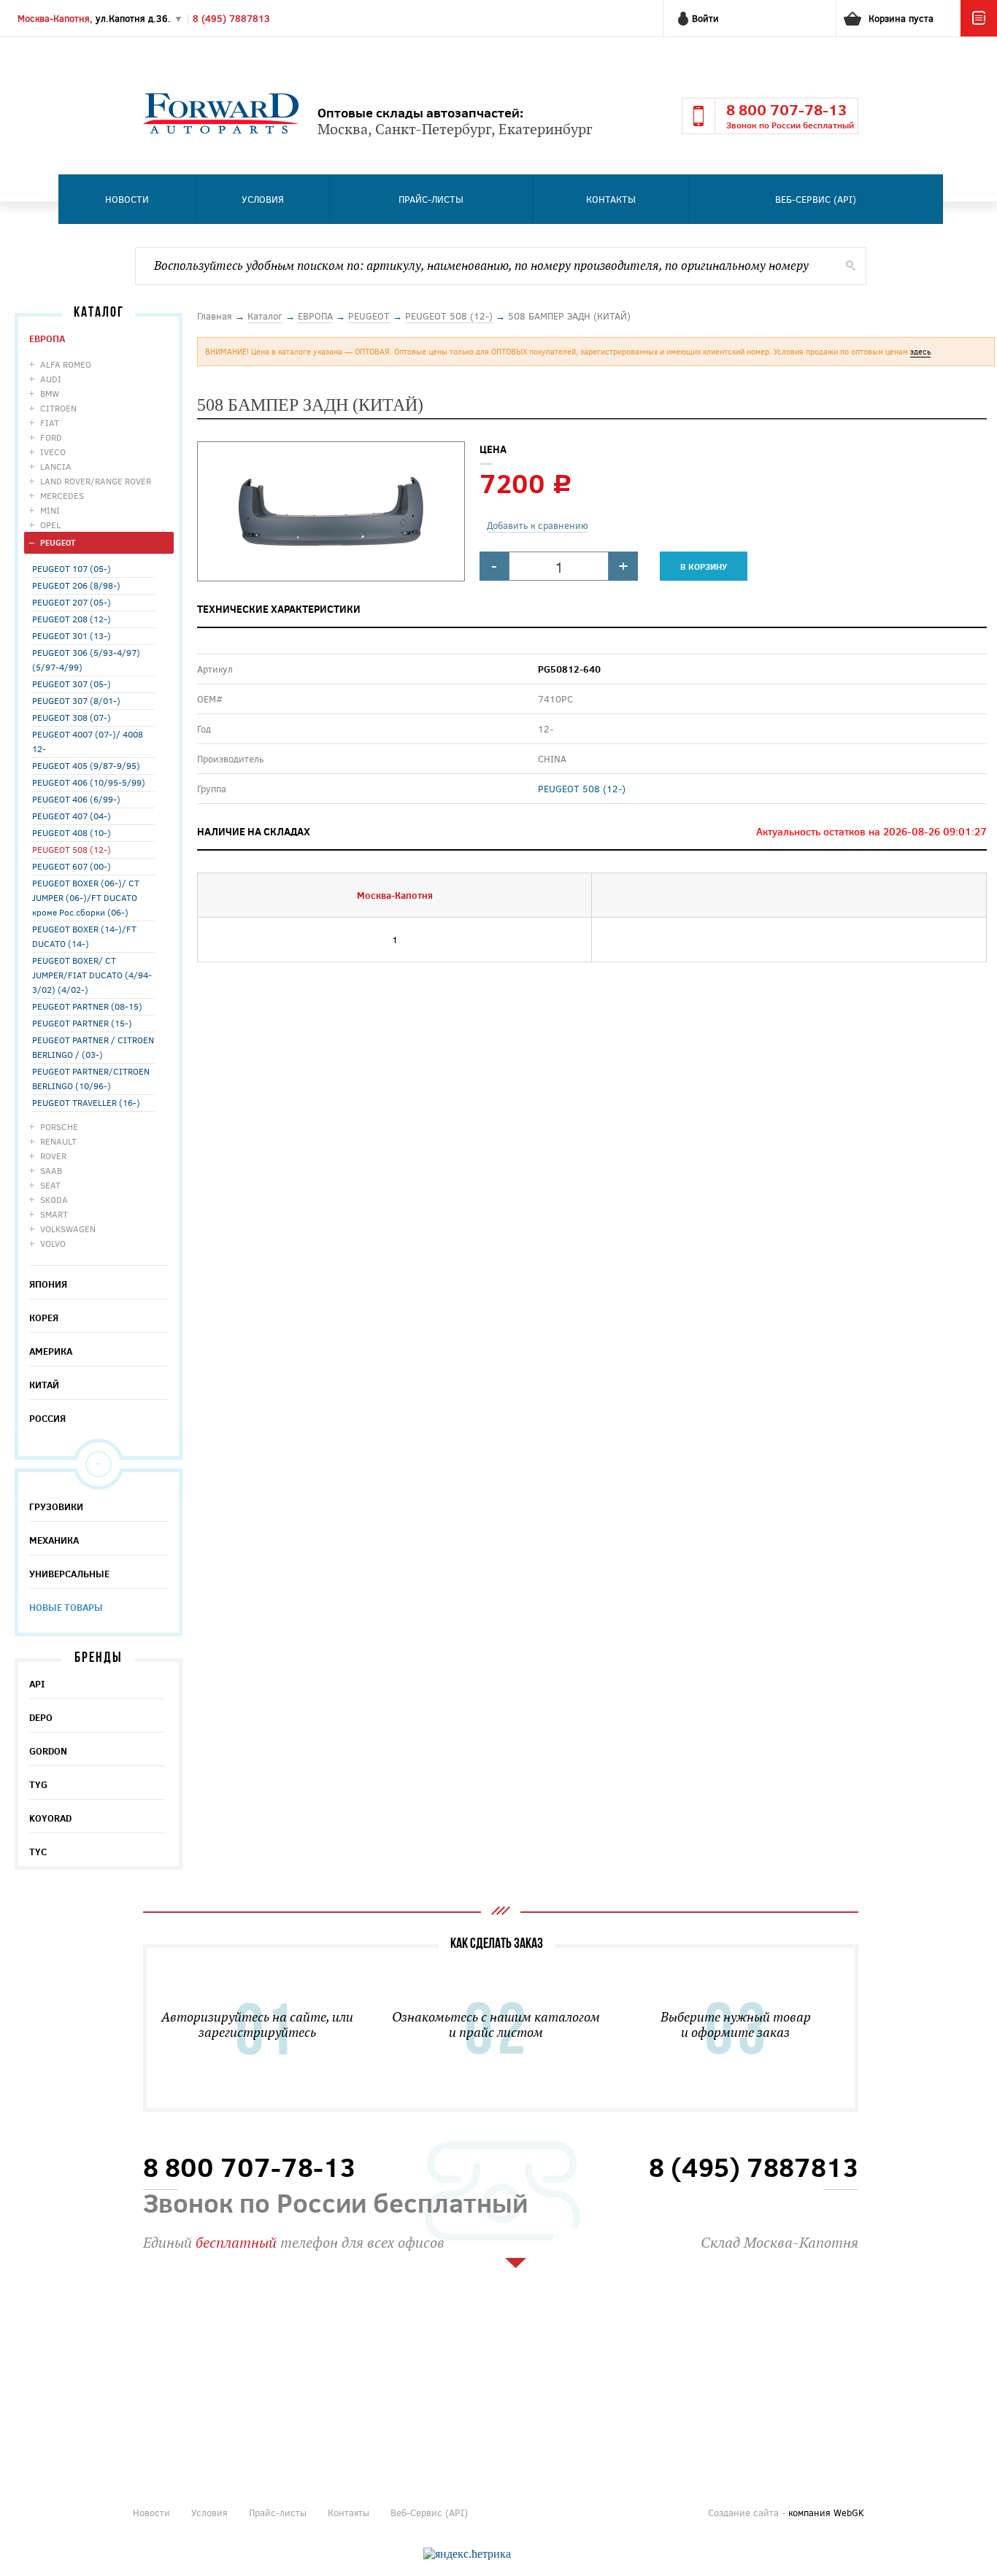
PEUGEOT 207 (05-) (72, 602)
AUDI (51, 379)
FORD (51, 437)
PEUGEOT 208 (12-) (72, 619)
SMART (54, 1214)
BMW (50, 393)
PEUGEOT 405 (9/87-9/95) (86, 765)
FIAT (50, 422)
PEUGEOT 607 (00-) (72, 866)
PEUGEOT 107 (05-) (72, 568)
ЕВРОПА (47, 339)
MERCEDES (62, 495)
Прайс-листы (431, 199)
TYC (38, 1852)
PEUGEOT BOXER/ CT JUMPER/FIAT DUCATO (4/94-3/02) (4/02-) (92, 975)
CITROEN (58, 408)
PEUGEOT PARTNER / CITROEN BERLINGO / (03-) (93, 1047)
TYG (38, 1784)
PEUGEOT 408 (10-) (72, 832)
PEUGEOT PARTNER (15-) (82, 1023)
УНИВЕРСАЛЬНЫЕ (69, 1574)
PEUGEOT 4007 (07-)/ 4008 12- (88, 741)
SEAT (50, 1185)
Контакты (611, 199)
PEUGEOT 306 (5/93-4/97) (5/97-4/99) (86, 660)
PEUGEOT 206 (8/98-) (76, 585)
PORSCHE (59, 1126)
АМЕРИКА (51, 1351)
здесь (920, 351)
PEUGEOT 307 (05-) (72, 684)
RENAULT (58, 1141)
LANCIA (56, 466)
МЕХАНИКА (54, 1540)
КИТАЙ (44, 1385)
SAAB (51, 1170)
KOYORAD (50, 1818)
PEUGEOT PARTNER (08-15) (87, 1006)
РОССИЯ (47, 1418)
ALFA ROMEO (66, 364)
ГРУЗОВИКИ (56, 1506)
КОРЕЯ (44, 1318)
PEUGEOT (58, 542)
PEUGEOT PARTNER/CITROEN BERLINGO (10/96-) (91, 1078)
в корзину (704, 566)
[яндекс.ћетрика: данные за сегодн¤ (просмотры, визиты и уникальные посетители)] (467, 2554)
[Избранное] (979, 33)
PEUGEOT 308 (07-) (72, 717)
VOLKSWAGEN (68, 1229)
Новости (127, 199)
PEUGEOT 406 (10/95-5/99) (89, 782)
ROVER (53, 1156)
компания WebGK (826, 2513)
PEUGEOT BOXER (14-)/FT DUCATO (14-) (84, 936)
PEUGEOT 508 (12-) (72, 849)
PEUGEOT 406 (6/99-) (76, 799)
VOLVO (53, 1243)
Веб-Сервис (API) (816, 199)
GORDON (48, 1751)
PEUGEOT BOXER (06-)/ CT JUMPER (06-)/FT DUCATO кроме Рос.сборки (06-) (86, 897)
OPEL (50, 525)
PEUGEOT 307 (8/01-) (76, 700)
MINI (50, 510)
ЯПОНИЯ (48, 1284)
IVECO (53, 452)
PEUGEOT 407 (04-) (72, 816)
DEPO (41, 1717)
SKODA (54, 1199)
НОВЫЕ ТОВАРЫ (66, 1607)
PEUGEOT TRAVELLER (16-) (86, 1102)
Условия (263, 199)
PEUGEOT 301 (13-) (72, 635)
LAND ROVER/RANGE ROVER (96, 481)
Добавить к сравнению (538, 525)
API (37, 1684)
